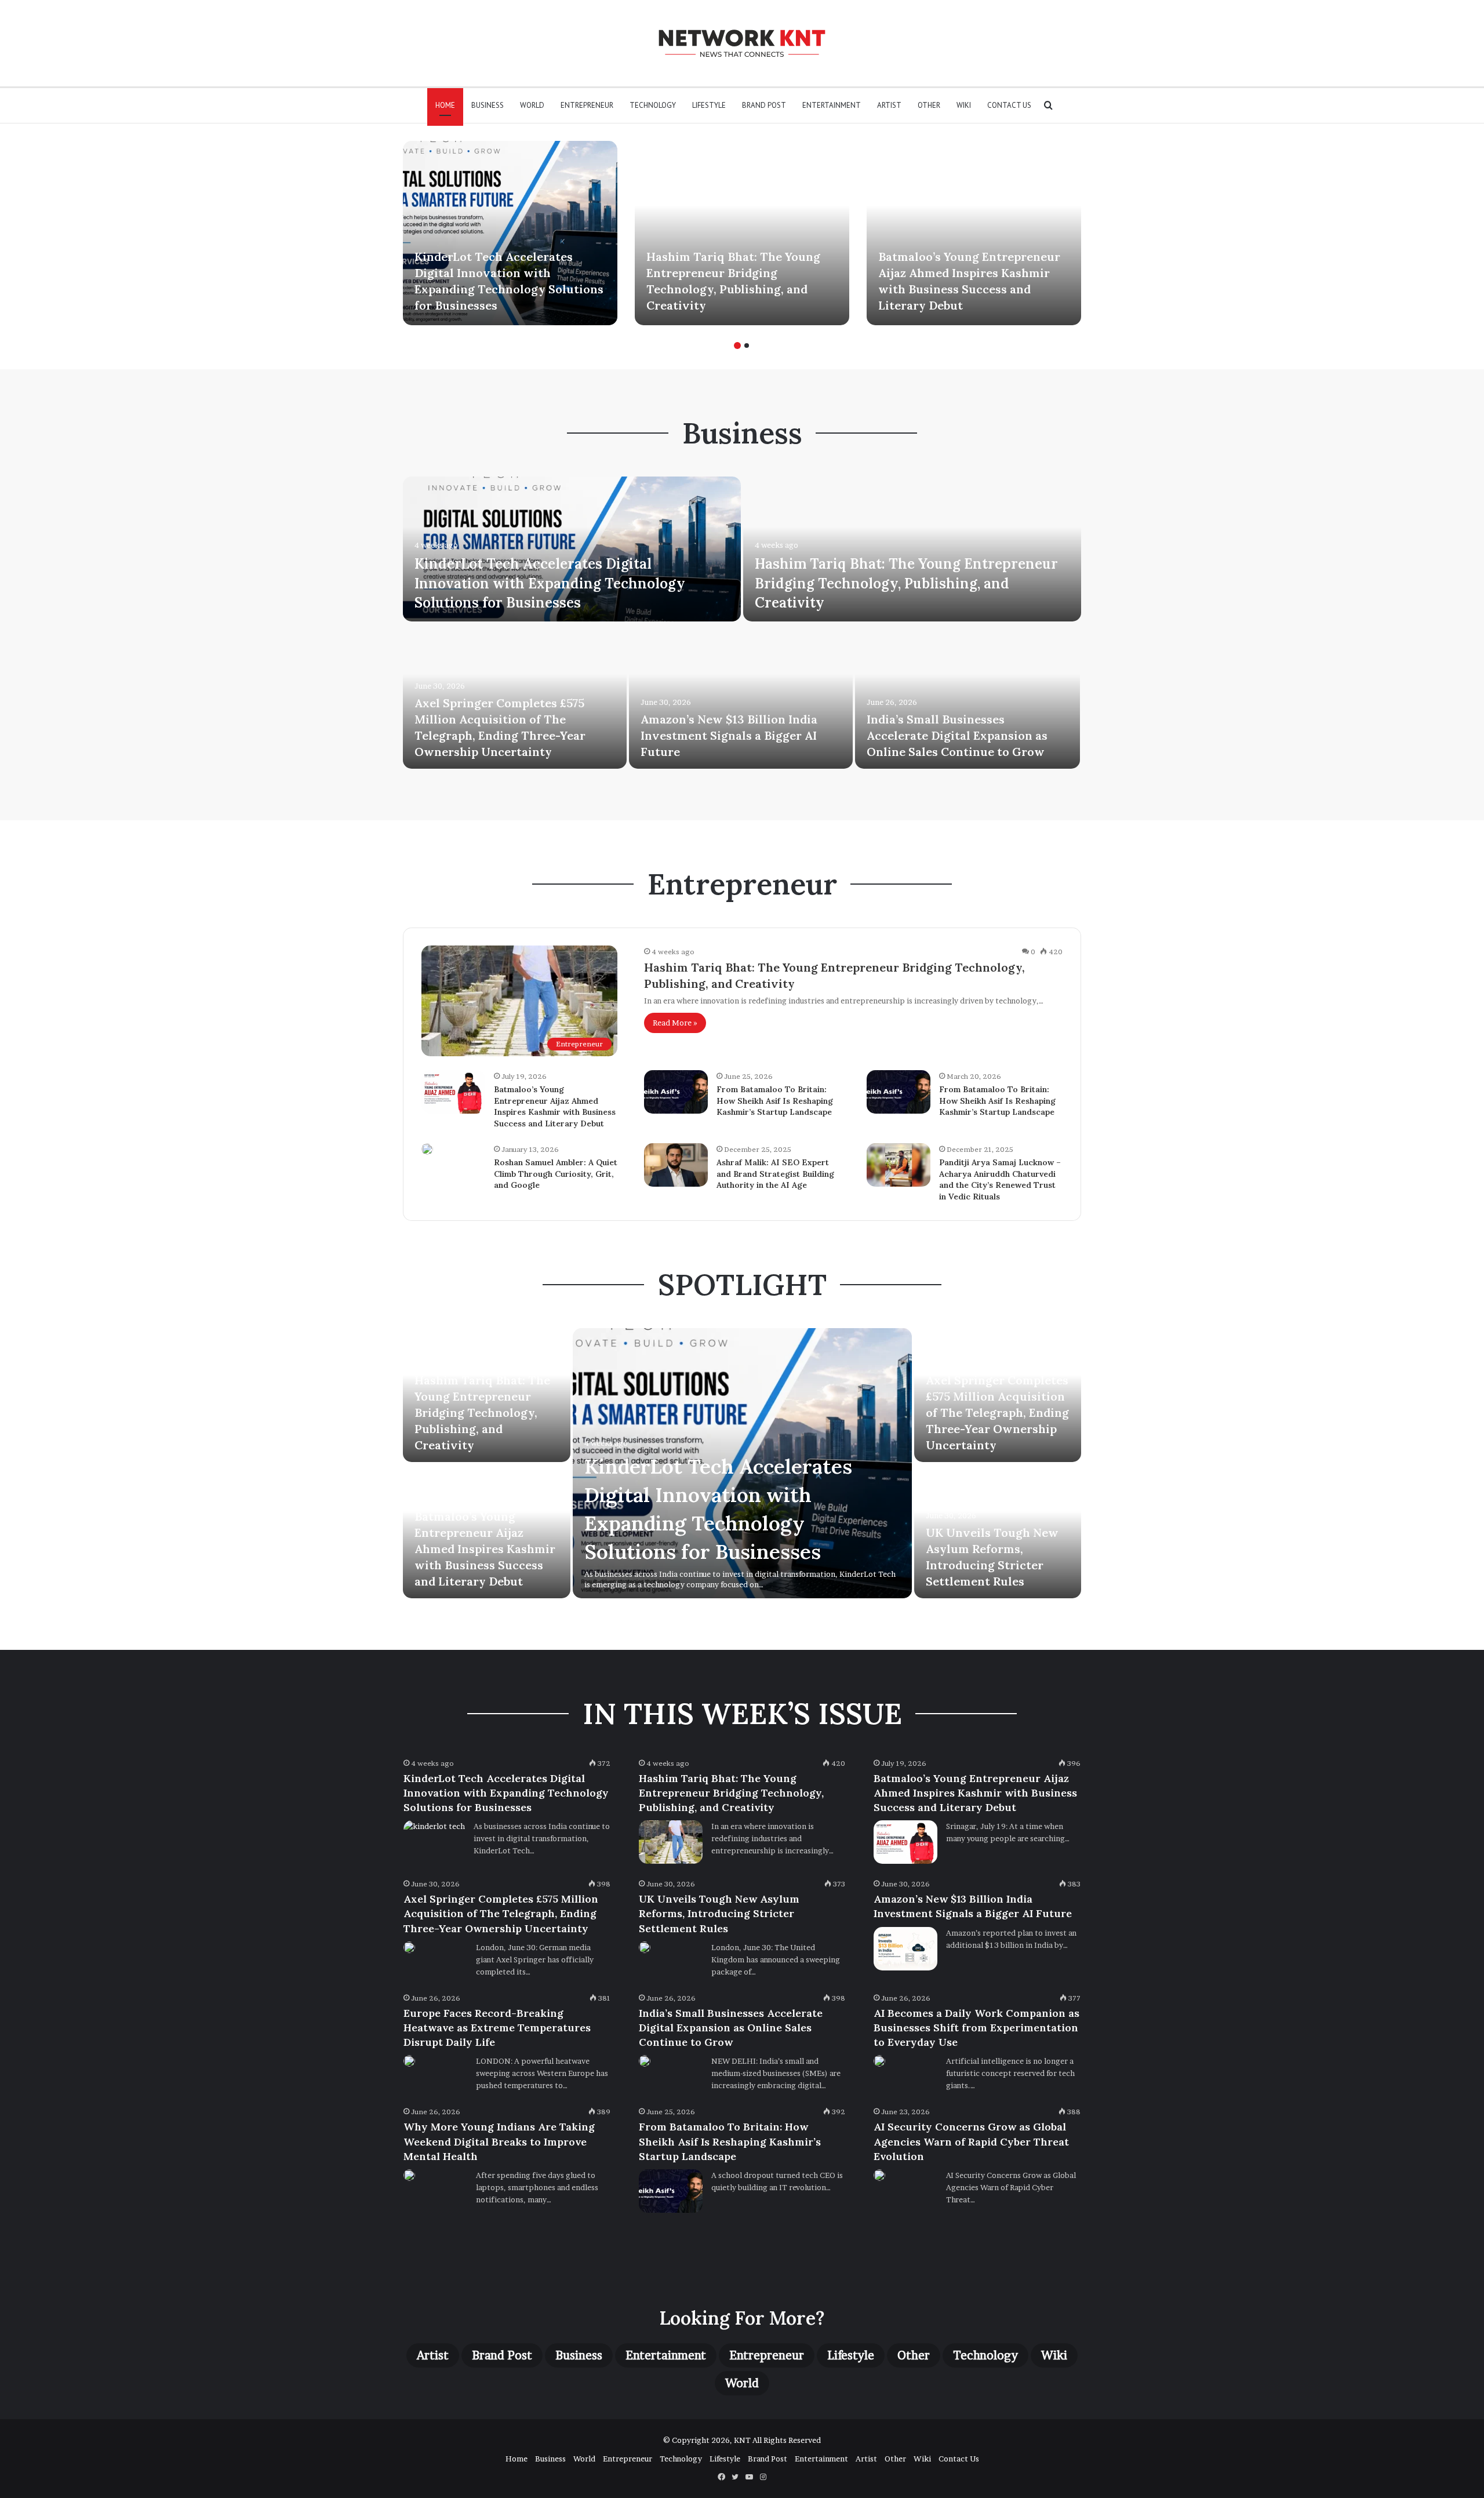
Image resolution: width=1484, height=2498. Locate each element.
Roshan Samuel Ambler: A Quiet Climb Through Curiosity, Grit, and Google (556, 1174)
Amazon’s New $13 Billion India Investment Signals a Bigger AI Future (729, 735)
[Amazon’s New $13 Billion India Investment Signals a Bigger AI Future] (741, 696)
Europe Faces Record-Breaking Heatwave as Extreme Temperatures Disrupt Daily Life (497, 2028)
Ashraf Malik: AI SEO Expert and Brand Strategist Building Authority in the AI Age (775, 1174)
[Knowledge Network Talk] (742, 43)
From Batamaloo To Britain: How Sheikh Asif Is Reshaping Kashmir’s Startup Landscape (775, 1101)
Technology (653, 105)
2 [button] (747, 346)
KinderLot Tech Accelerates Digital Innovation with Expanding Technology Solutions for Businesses (550, 583)
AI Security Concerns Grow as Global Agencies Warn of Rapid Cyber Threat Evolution (971, 2141)
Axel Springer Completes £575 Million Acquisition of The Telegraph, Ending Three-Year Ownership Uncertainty (997, 1412)
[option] (510, 233)
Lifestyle (709, 105)
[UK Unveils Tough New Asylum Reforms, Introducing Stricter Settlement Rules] (645, 1947)
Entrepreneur (587, 105)
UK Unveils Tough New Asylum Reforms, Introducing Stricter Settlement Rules (719, 1913)
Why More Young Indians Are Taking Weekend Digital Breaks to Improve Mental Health (499, 2141)
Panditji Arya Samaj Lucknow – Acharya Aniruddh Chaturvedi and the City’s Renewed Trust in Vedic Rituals (1000, 1179)
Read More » (675, 1023)
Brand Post (764, 105)
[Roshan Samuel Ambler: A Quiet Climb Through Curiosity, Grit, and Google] (427, 1149)
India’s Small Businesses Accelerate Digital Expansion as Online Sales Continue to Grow (957, 735)
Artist (889, 105)
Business (488, 105)
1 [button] (737, 346)
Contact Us (1009, 105)
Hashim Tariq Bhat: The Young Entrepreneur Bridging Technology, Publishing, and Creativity (906, 583)
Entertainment (832, 105)
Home (445, 105)
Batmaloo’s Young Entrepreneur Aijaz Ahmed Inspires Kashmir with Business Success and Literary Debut (555, 1106)
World (532, 105)
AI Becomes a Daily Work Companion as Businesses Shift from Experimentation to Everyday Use (976, 2028)
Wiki (964, 105)
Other (929, 105)
